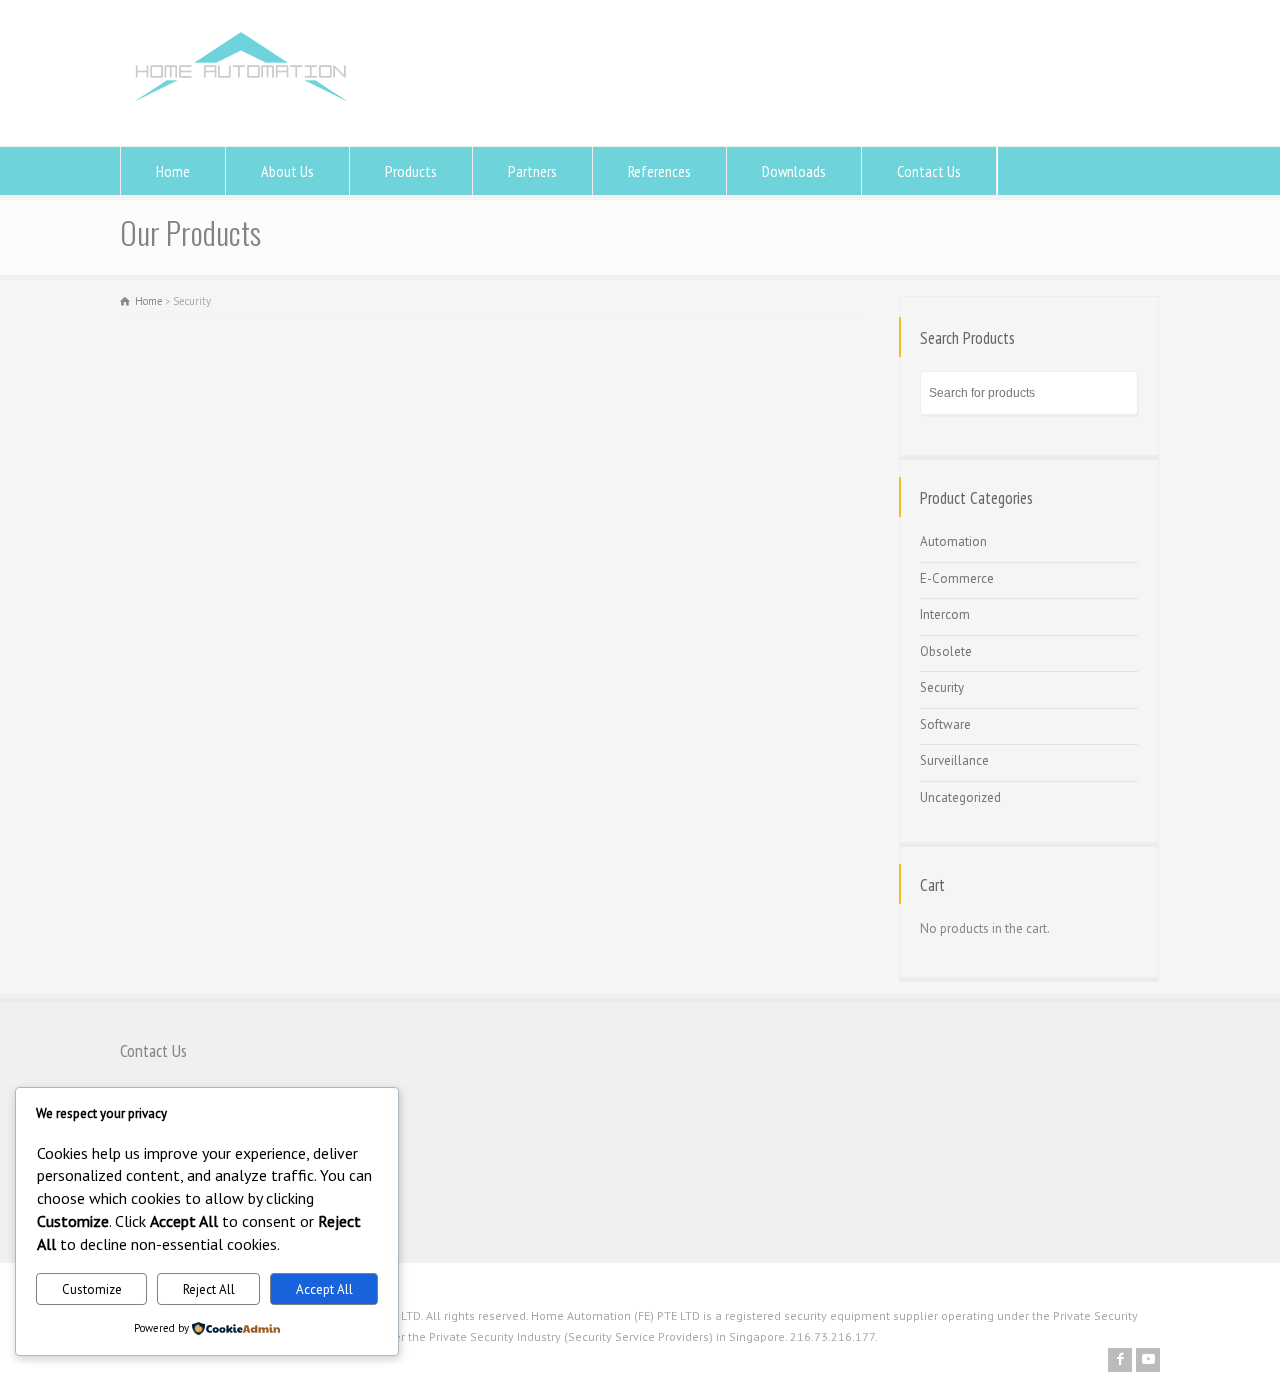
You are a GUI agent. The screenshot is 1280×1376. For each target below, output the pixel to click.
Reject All (209, 1289)
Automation (953, 541)
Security (942, 687)
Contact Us (929, 171)
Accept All (324, 1289)
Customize (92, 1289)
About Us (287, 171)
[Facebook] (1120, 1360)
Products (411, 171)
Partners (532, 171)
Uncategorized (960, 797)
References (659, 171)
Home (173, 171)
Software (945, 724)
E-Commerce (957, 578)
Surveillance (954, 760)
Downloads (794, 171)
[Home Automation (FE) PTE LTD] (240, 108)
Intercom (945, 614)
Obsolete (946, 651)
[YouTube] (1148, 1360)
